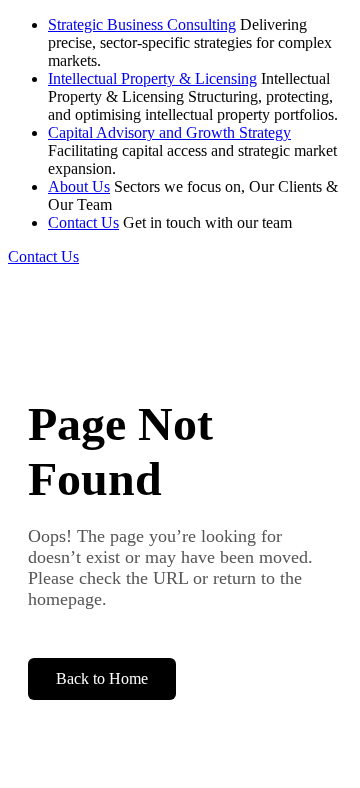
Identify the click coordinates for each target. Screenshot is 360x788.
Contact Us (83, 222)
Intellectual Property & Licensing (152, 78)
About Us (79, 186)
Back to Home (102, 678)
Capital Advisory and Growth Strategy (169, 132)
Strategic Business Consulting (142, 24)
